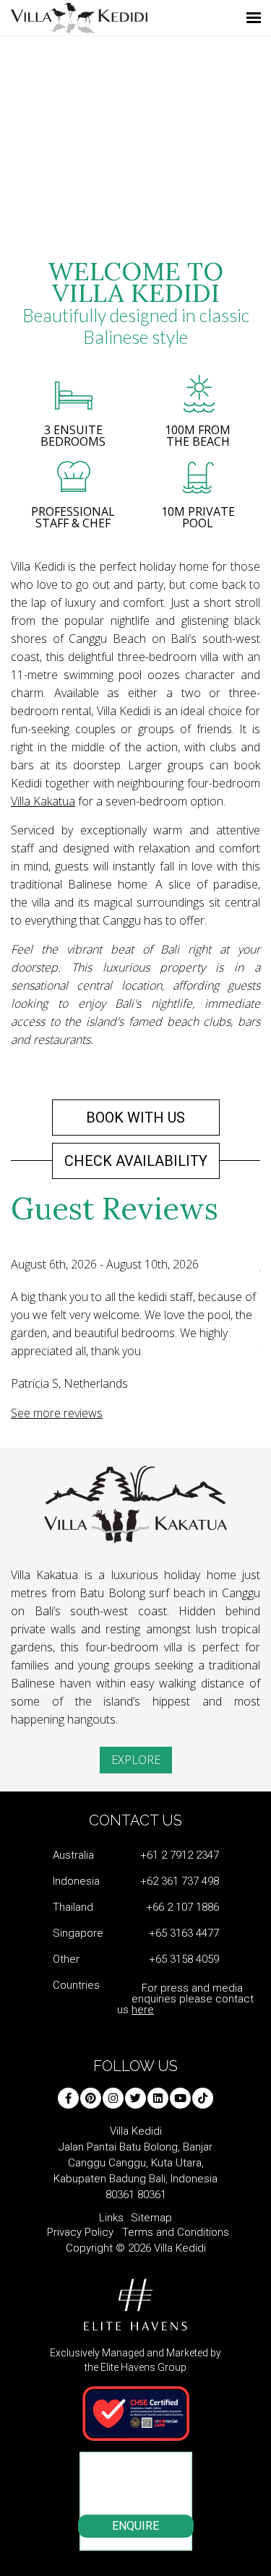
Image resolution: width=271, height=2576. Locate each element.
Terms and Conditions (176, 2232)
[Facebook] (68, 2098)
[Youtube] (180, 2098)
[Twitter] (135, 2098)
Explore (136, 1760)
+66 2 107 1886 (182, 1907)
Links (111, 2218)
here (143, 2010)
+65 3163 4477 (184, 1933)
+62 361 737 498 (180, 1881)
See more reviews (57, 1413)
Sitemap (151, 2218)
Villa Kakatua (43, 801)
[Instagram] (113, 2098)
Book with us (135, 1118)
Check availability (136, 1161)
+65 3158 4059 (184, 1959)
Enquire (135, 2526)
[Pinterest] (91, 2098)
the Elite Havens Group (135, 2367)
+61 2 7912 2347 (180, 1855)
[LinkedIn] (158, 2098)
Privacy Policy (80, 2232)
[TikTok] (203, 2098)
